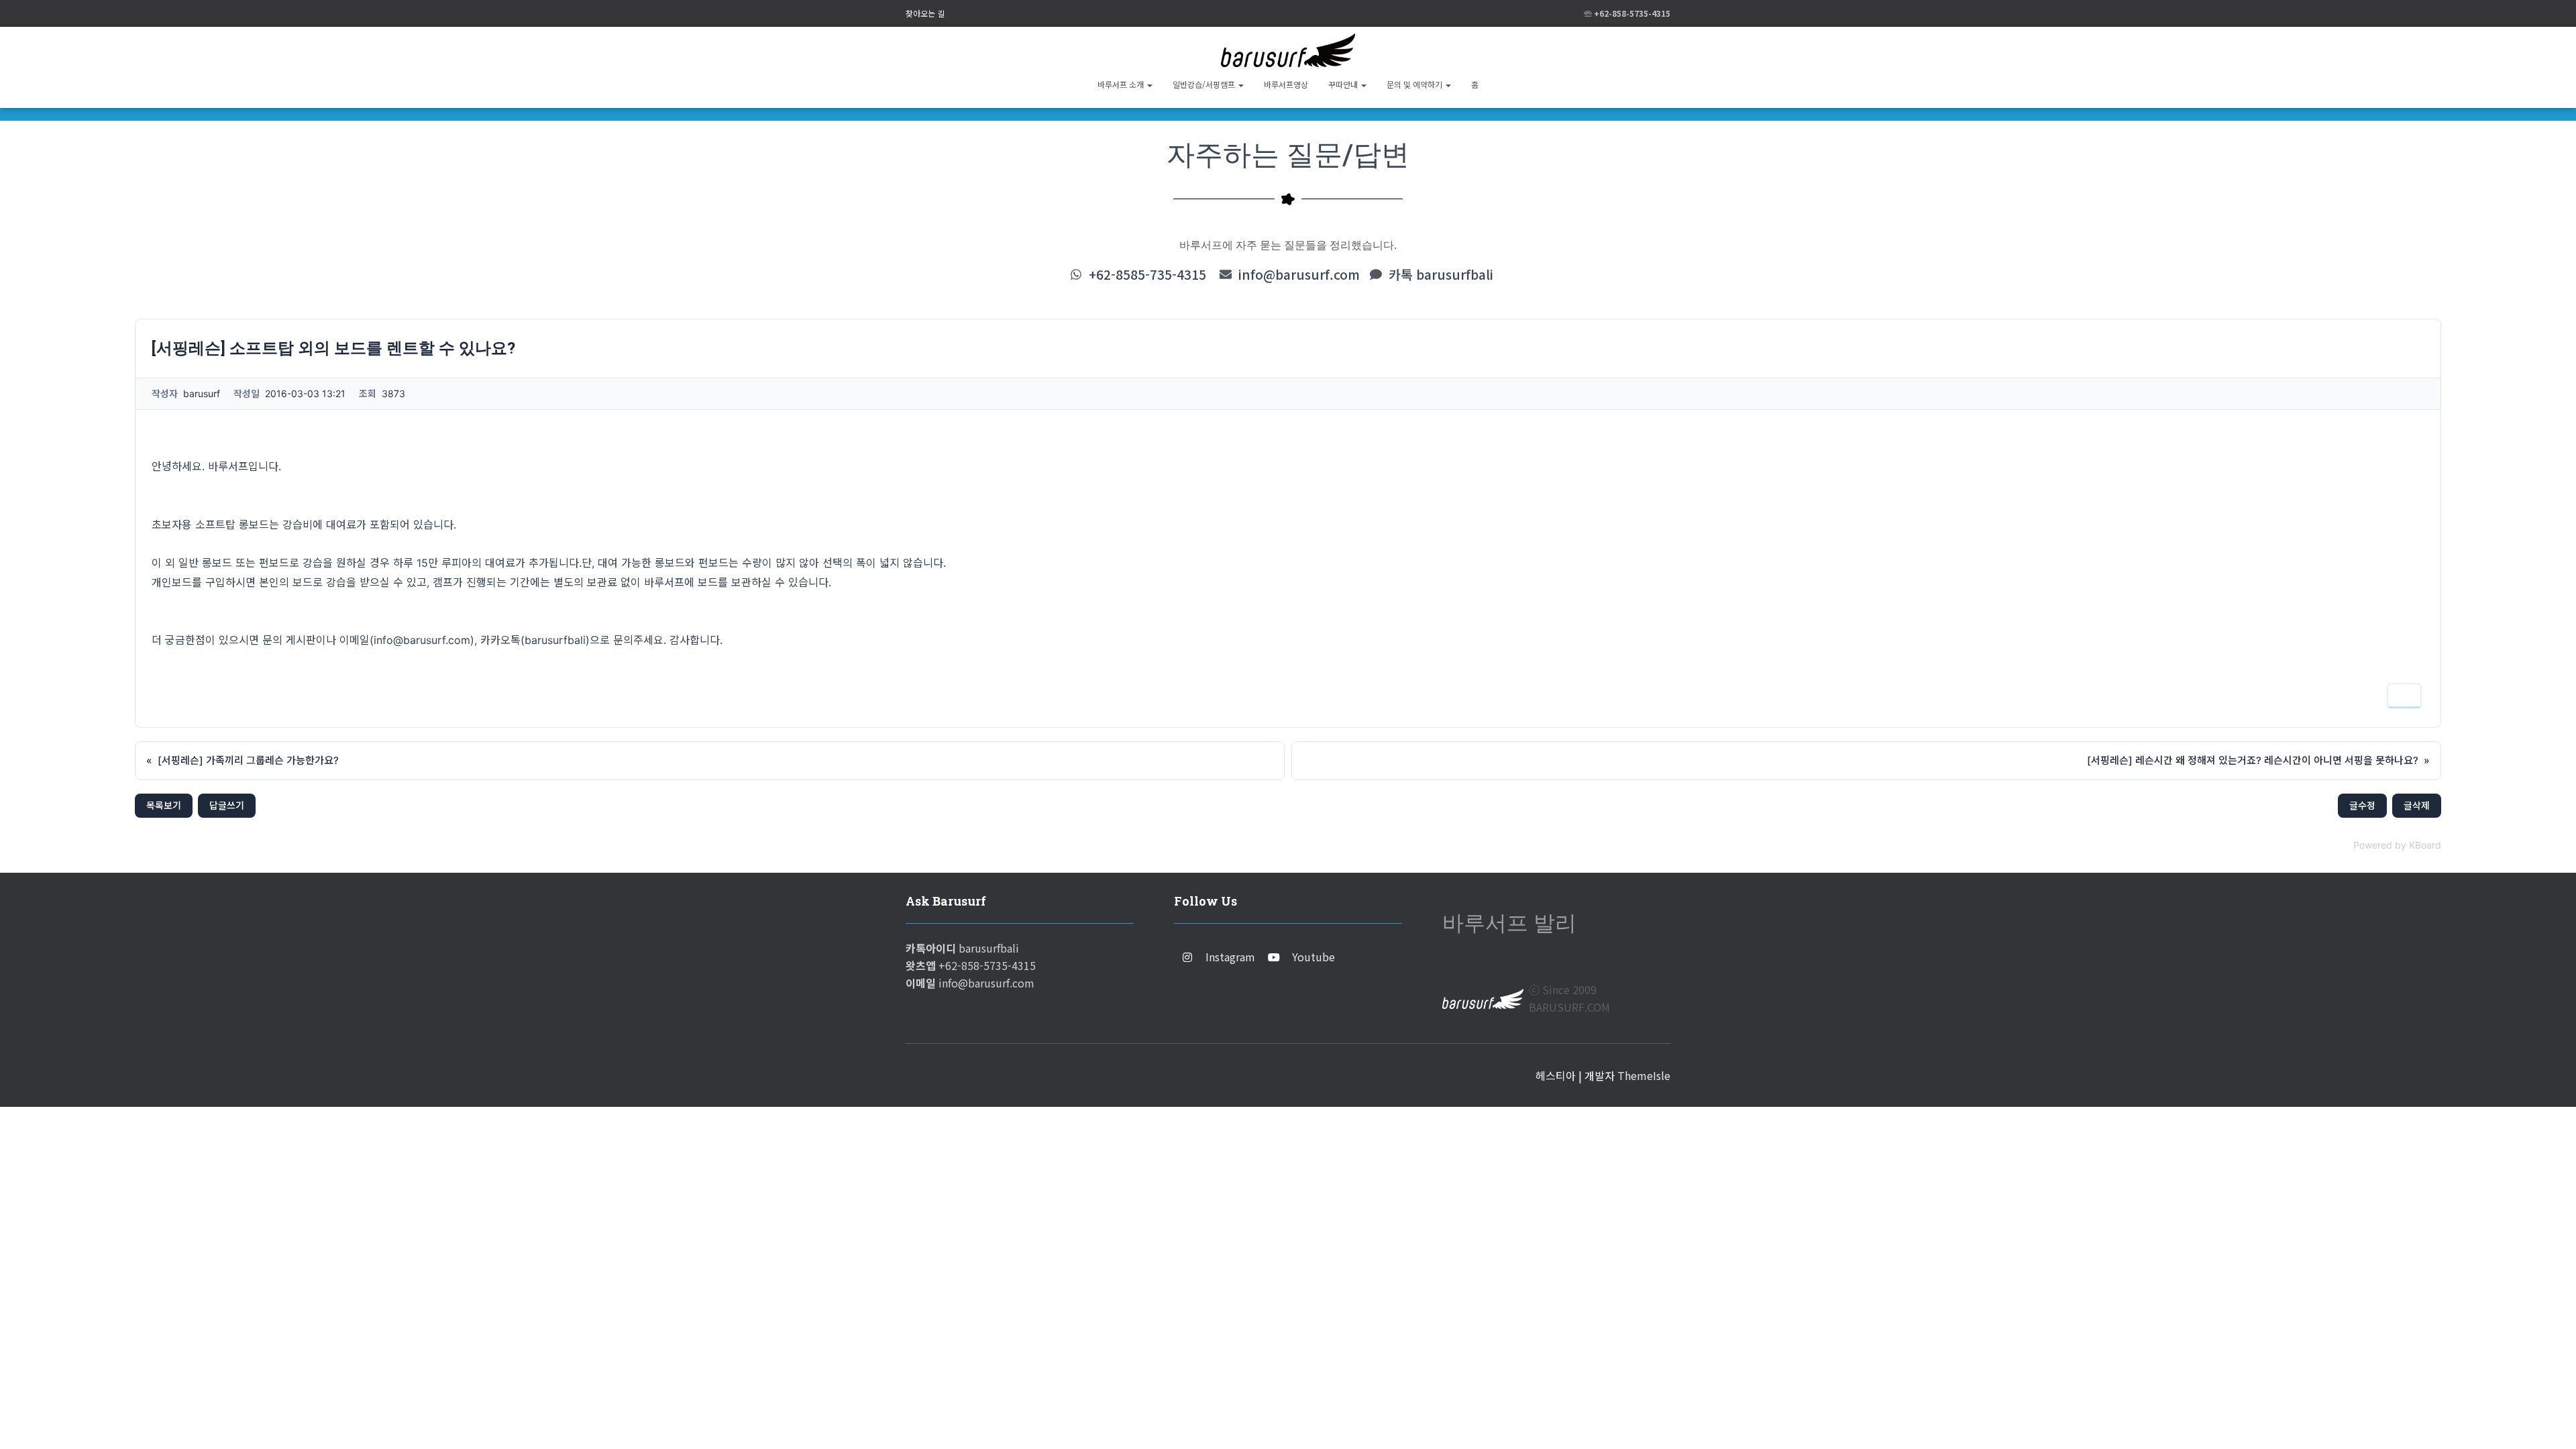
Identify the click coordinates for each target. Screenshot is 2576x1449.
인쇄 (2404, 695)
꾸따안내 (1344, 84)
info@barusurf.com (1299, 274)
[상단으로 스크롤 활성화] (2550, 1422)
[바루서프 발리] (1288, 50)
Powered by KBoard (2397, 845)
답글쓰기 (227, 805)
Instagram (1230, 957)
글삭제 (2417, 805)
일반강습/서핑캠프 (1205, 84)
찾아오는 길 (925, 13)
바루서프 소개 (1122, 84)
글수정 (2362, 805)
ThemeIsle (1644, 1075)
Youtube (1313, 957)
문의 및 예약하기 (1415, 84)
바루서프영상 (1286, 84)
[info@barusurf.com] (1226, 274)
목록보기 (164, 805)
